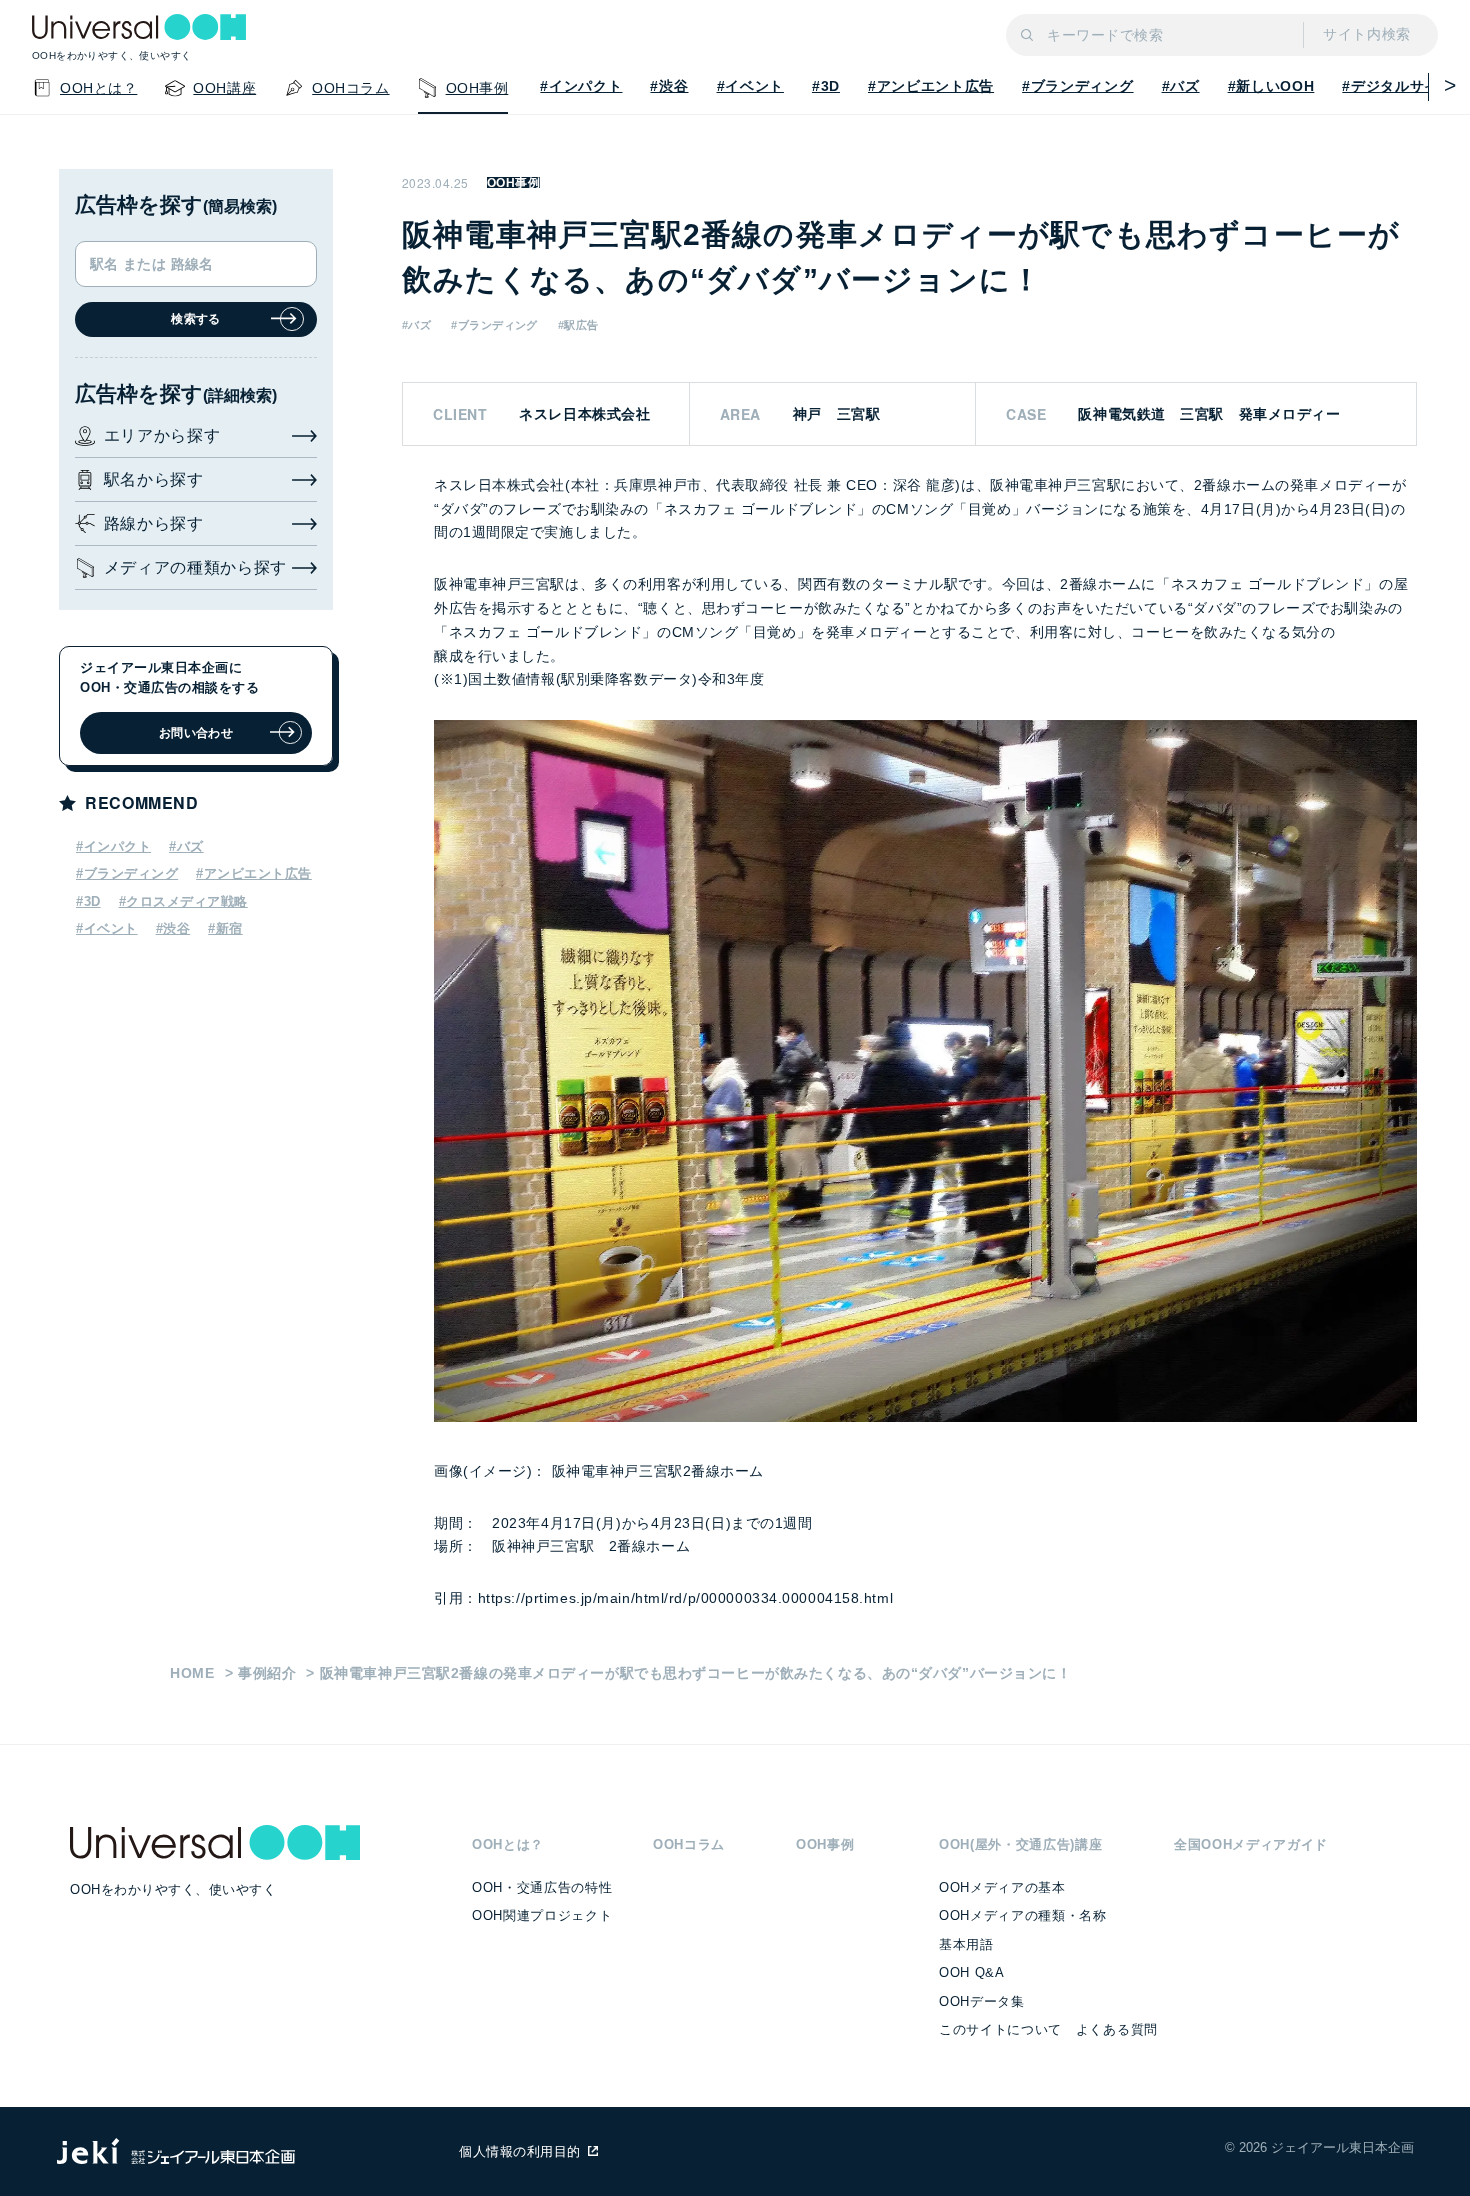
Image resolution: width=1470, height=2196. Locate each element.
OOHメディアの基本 (1002, 1887)
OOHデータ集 (982, 2001)
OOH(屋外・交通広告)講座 (1021, 1844)
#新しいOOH (1271, 86)
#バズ (1181, 86)
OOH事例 (513, 183)
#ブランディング (1077, 86)
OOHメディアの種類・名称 (1023, 1915)
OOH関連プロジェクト (542, 1915)
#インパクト (581, 86)
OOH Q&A (972, 1972)
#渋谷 (669, 86)
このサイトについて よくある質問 (1048, 2029)
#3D (826, 86)
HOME (192, 1673)
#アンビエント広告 (931, 86)
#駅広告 (578, 325)
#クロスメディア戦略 (183, 901)
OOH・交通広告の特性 (542, 1887)
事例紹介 (267, 1673)
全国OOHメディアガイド (1251, 1844)
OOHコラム (689, 1844)
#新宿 (225, 928)
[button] (1443, 85)
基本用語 (966, 1944)
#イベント (750, 86)
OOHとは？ (508, 1844)
